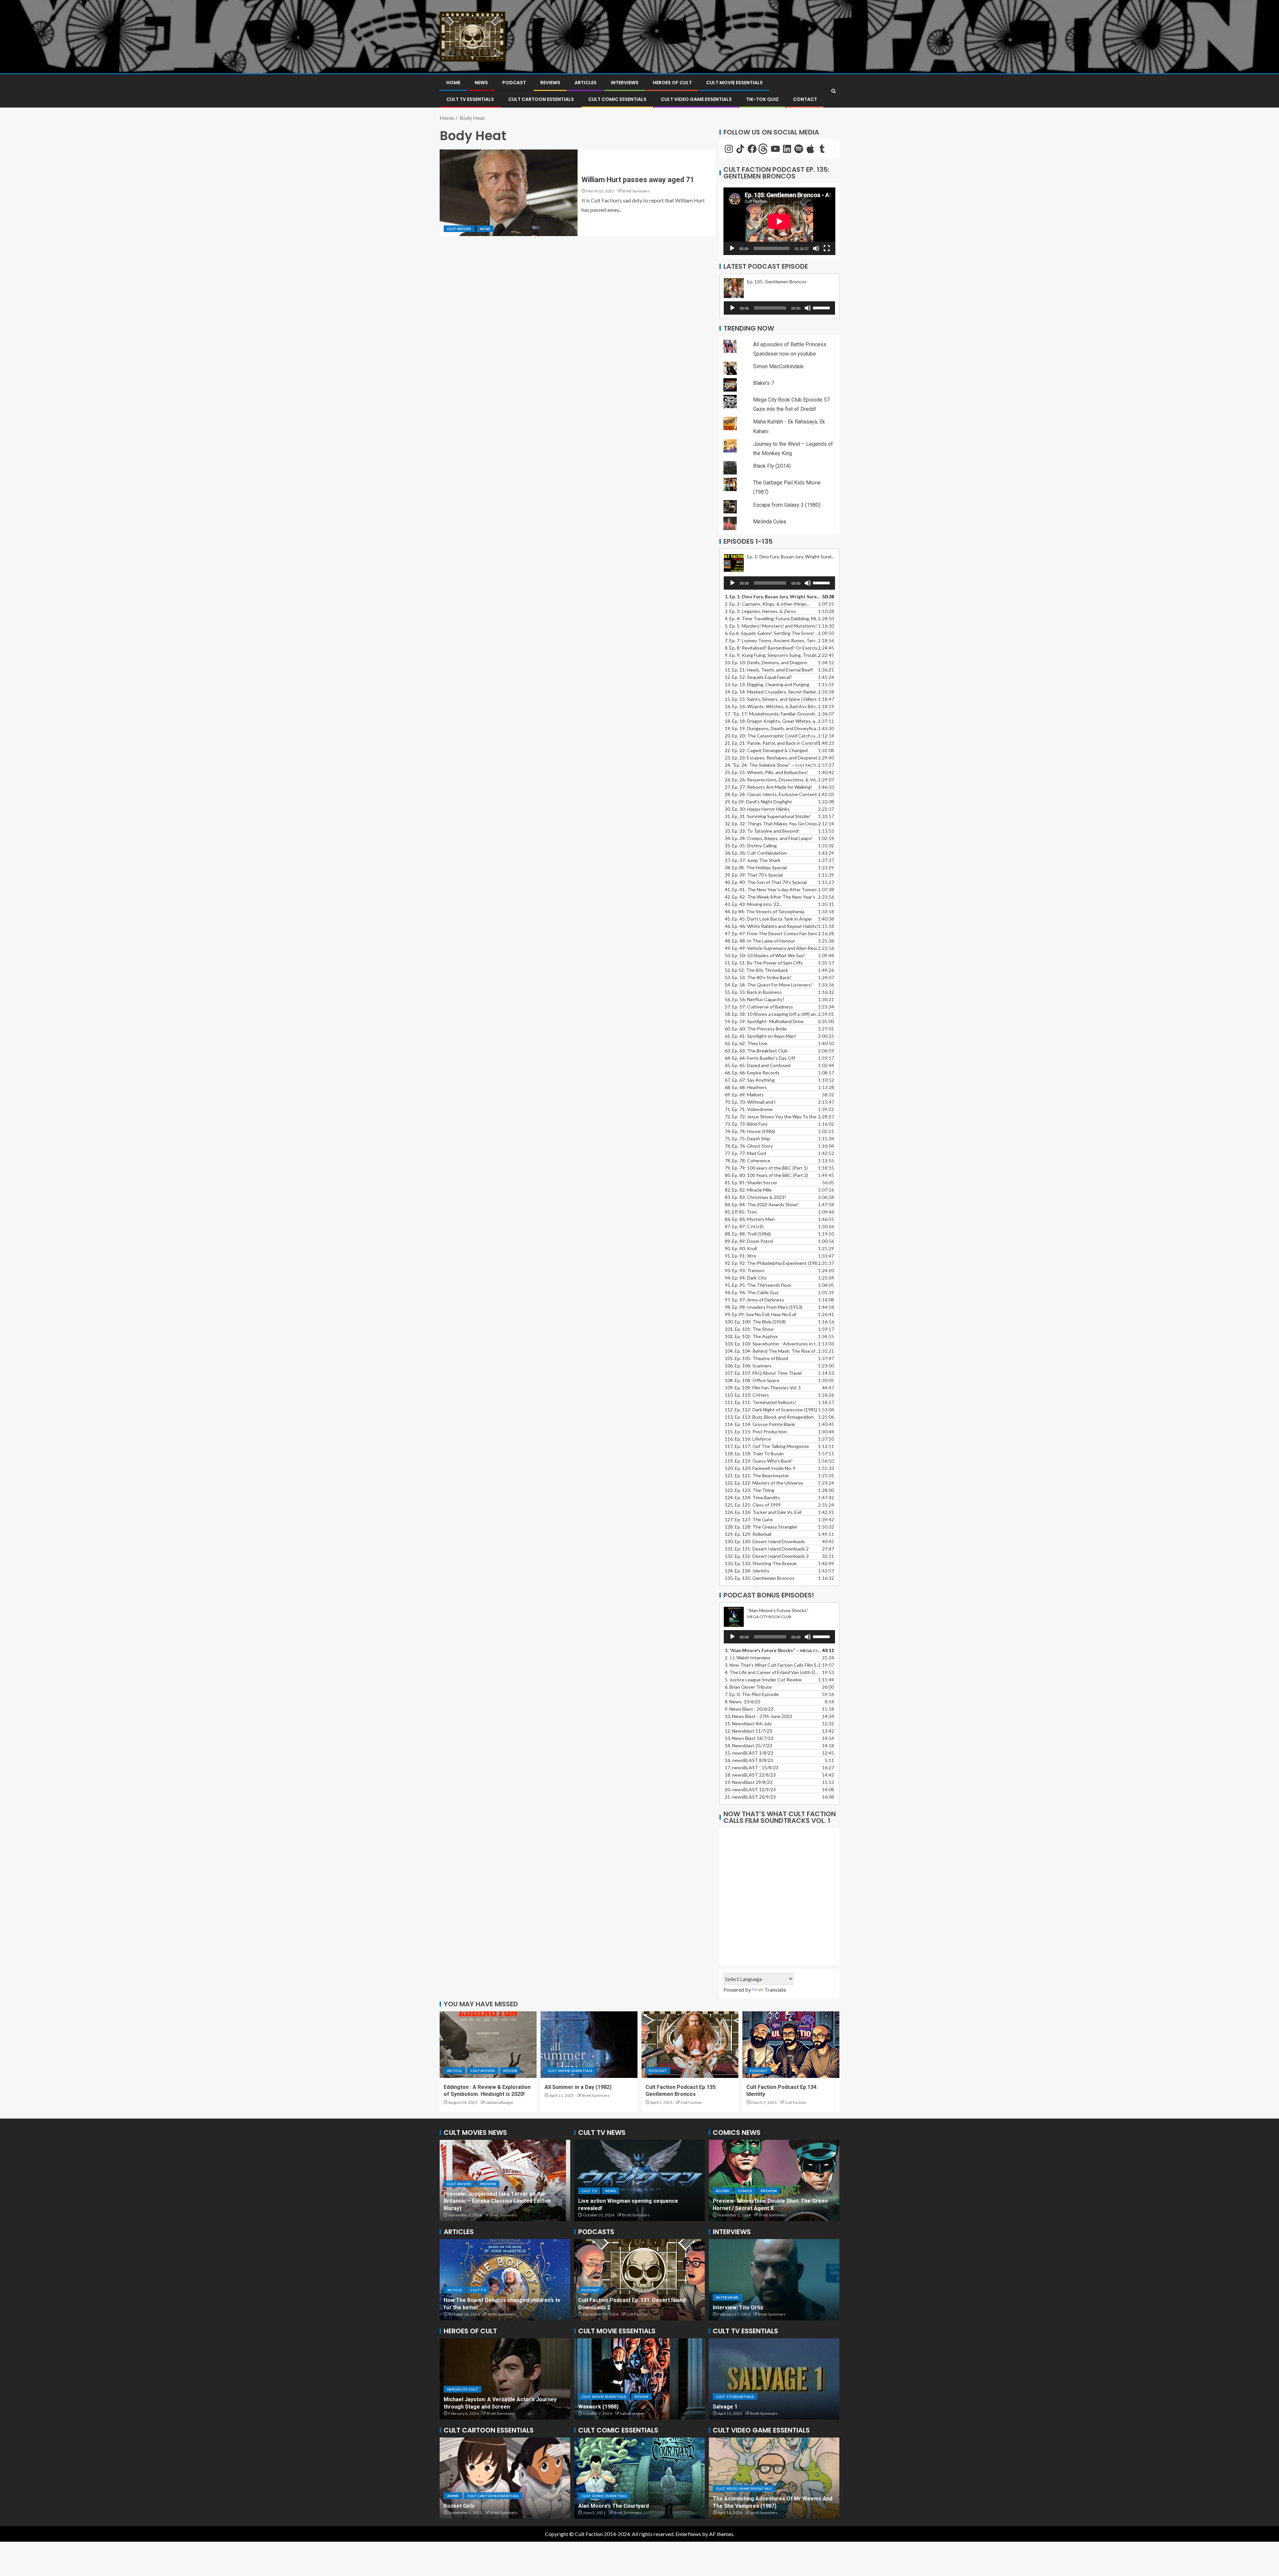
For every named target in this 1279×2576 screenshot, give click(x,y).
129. (748, 1534)
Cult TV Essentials (735, 2397)
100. (755, 1322)
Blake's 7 (764, 383)
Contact (805, 99)
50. (765, 955)
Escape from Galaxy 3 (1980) (787, 505)
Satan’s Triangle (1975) (472, 2307)
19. (773, 728)
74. (750, 1131)
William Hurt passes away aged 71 (638, 180)
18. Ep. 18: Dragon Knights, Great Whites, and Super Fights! (773, 721)
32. (773, 824)
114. (760, 1424)
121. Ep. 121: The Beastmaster (757, 1475)
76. (749, 1146)
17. (773, 714)
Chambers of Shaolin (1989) (748, 2506)
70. (750, 1102)
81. (751, 1182)
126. (763, 1512)
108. (752, 1380)
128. (761, 1527)
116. (748, 1439)
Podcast (514, 83)
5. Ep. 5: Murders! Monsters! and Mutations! (771, 626)
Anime (453, 2496)
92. (773, 1263)
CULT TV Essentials (470, 99)
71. (749, 1109)
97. (754, 1300)
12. (748, 1731)
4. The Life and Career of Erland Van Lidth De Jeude (773, 1672)
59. (764, 1021)
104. (773, 1351)
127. (749, 1519)
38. (756, 867)
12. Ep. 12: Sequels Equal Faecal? (758, 677)
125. (753, 1505)
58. (773, 1014)
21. (750, 1797)
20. (750, 1789)
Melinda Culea (770, 522)
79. (766, 1168)
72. (773, 1117)
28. (773, 794)
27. (769, 787)
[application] (779, 221)
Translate (775, 1990)
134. (747, 1571)
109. (763, 1388)
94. (746, 1278)
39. (754, 875)
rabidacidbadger (500, 2102)
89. (749, 1241)
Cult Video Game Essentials (696, 99)
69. (744, 1095)
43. (753, 904)
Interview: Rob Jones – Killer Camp (757, 2307)
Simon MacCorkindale (778, 366)
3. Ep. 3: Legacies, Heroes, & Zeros (760, 611)
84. (762, 1204)
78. (748, 1160)
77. (745, 1153)
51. (764, 963)
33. (762, 831)
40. (766, 882)
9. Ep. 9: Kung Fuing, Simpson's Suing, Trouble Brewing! (773, 655)
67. (750, 1080)
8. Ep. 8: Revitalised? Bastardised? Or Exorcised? (773, 648)
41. (773, 889)
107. (763, 1373)
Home (453, 83)
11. (748, 1723)
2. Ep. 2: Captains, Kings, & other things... (767, 604)
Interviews (625, 83)
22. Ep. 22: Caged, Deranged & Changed (766, 750)
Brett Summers (636, 191)
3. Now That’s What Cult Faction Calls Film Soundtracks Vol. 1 (773, 1665)
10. (758, 1716)
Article (454, 2071)
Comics (723, 2191)
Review (510, 2071)
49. (773, 948)
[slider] (822, 307)
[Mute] (816, 248)
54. (769, 985)
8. (743, 1702)
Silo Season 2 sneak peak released (622, 2208)
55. (753, 992)
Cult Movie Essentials (734, 83)
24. (773, 765)
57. (759, 1007)
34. (769, 838)
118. (754, 1453)
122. (764, 1483)
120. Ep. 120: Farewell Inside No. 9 (760, 1468)
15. (771, 699)
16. (773, 706)
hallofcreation (632, 2413)
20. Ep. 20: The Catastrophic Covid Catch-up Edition (773, 736)
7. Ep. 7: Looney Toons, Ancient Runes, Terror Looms (773, 640)
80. (766, 1175)
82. (748, 1190)
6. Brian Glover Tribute (748, 1687)
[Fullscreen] (827, 248)
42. (773, 897)
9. (749, 1709)
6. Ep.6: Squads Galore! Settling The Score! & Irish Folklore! (773, 633)
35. (751, 846)
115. (756, 1431)
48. (760, 941)
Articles (586, 83)
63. (756, 1051)
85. (741, 1212)
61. (761, 1036)
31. (768, 816)
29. (758, 802)
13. (767, 684)
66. (752, 1073)
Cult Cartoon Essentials (541, 99)
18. (750, 1775)
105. (756, 1358)
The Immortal (730, 2407)
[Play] (732, 248)
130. (765, 1541)
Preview (488, 2191)
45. (768, 919)
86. (750, 1219)
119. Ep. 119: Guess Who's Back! (759, 1461)
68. (746, 1087)
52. (756, 970)
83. (755, 1197)
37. (753, 860)
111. (761, 1402)
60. (756, 1029)
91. (740, 1256)
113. (769, 1417)
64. (760, 1058)
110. (747, 1395)
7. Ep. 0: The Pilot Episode (752, 1694)
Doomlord (591, 2506)
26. (773, 780)
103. (773, 1344)
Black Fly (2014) (772, 466)
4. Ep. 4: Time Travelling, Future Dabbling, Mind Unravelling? (773, 618)
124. (752, 1497)
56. (755, 999)
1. (773, 1650)
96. (752, 1292)
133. (761, 1563)
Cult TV (589, 2198)
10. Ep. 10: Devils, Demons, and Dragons (766, 662)
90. (741, 1248)
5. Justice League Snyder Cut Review (763, 1680)
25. (766, 772)
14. (773, 692)
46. (772, 926)
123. (750, 1490)
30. (757, 809)
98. (764, 1307)
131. (767, 1549)
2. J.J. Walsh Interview (748, 1658)
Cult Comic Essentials (617, 99)
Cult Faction (691, 2102)
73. (746, 1124)
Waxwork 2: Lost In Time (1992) (618, 2407)
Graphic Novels (755, 2191)
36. (756, 853)
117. (767, 1446)
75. (747, 1139)
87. (745, 1226)
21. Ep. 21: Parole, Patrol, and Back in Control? (772, 743)
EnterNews (688, 2534)
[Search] (834, 91)
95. (758, 1285)
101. (749, 1329)
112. (771, 1410)
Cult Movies (459, 229)
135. (760, 1578)
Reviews (550, 83)
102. (751, 1336)
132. (767, 1556)
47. (773, 933)
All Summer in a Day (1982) (578, 2087)
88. (748, 1234)
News (481, 83)
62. (746, 1043)
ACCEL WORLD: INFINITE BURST (483, 2506)
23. (773, 758)
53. (758, 977)
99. (760, 1314)
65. (758, 1065)
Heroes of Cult (672, 83)
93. (745, 1270)
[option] (505, 2180)
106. (748, 1366)
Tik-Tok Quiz (762, 99)
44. (765, 911)
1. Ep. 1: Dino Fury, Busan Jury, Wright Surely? (773, 596)
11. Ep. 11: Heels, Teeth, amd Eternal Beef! (769, 670)
